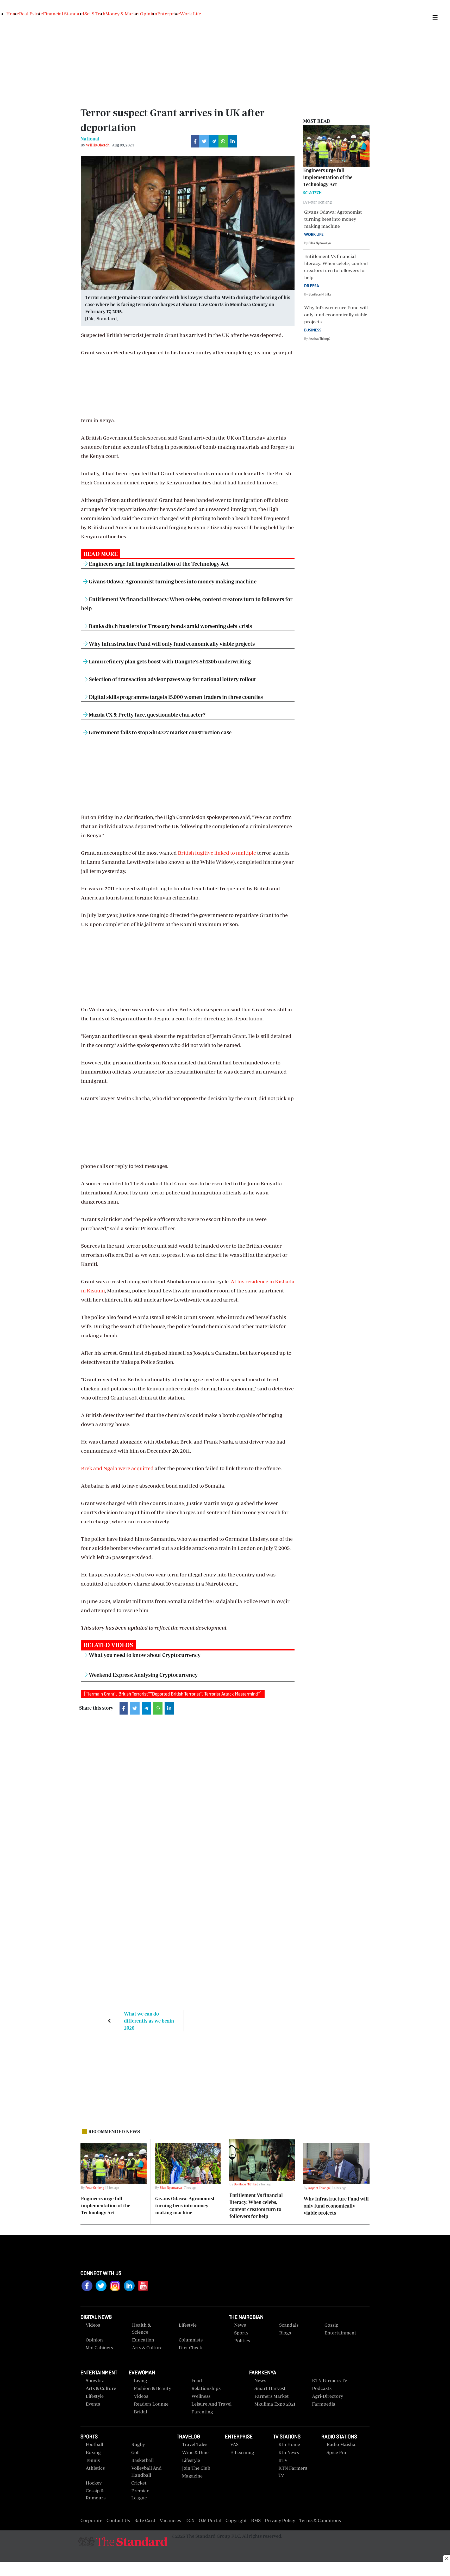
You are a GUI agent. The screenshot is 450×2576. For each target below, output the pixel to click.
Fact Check (190, 2348)
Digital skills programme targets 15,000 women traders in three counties (175, 697)
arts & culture (101, 2388)
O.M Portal (210, 2520)
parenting (202, 2412)
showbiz (95, 2380)
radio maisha (341, 2444)
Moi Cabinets (99, 2348)
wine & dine (195, 2452)
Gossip (332, 2325)
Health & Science (141, 2328)
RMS (256, 2520)
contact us (118, 2520)
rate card (145, 2520)
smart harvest (270, 2388)
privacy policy (280, 2520)
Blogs (285, 2333)
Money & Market (123, 14)
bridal (140, 2412)
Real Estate (31, 14)
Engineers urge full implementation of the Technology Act (158, 564)
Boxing (93, 2452)
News (240, 2325)
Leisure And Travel (211, 2404)
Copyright (236, 2520)
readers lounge (151, 2404)
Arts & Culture (147, 2348)
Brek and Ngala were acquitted (117, 1468)
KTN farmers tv (329, 2380)
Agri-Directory (327, 2396)
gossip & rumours (96, 2494)
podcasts (322, 2388)
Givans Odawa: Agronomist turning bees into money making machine (172, 581)
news (260, 2380)
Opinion (149, 14)
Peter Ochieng (95, 2188)
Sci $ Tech (95, 14)
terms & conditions (320, 2520)
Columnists (191, 2340)
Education (143, 2340)
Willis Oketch (98, 145)
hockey (94, 2483)
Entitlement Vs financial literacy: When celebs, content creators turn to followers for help (336, 271)
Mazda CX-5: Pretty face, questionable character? (147, 715)
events (93, 2404)
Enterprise (169, 14)
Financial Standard (64, 14)
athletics (95, 2468)
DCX (190, 2520)
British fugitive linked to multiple (217, 853)
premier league (140, 2494)
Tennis (93, 2460)
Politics (242, 2341)
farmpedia (324, 2404)
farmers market (272, 2396)
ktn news (289, 2452)
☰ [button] (435, 17)
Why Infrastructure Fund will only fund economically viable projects (171, 644)
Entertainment (340, 2333)
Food (197, 2380)
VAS (234, 2444)
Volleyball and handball (146, 2472)
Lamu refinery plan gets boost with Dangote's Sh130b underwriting (169, 661)
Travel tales (195, 2444)
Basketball (142, 2460)
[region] (225, 2569)
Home (13, 14)
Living (140, 2380)
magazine (192, 2476)
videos (93, 2325)
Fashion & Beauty (152, 2388)
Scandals (289, 2325)
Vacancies (170, 2520)
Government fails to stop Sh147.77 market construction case (160, 732)
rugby (138, 2444)
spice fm (336, 2452)
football (94, 2444)
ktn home (289, 2444)
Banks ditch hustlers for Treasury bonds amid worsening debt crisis (170, 626)
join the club (196, 2468)
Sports (241, 2333)
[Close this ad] (446, 2558)
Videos (141, 2396)
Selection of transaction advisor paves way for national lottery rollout (172, 679)
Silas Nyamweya (320, 243)
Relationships (206, 2388)
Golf (136, 2452)
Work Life (190, 14)
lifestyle (95, 2396)
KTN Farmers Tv (293, 2472)
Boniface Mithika (320, 294)
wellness (201, 2396)
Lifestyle (188, 2325)
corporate (91, 2520)
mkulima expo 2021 (275, 2404)
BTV (283, 2460)
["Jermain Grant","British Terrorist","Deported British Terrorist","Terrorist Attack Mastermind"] (173, 1694)
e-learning (242, 2452)
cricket (139, 2483)
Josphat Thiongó (319, 339)
